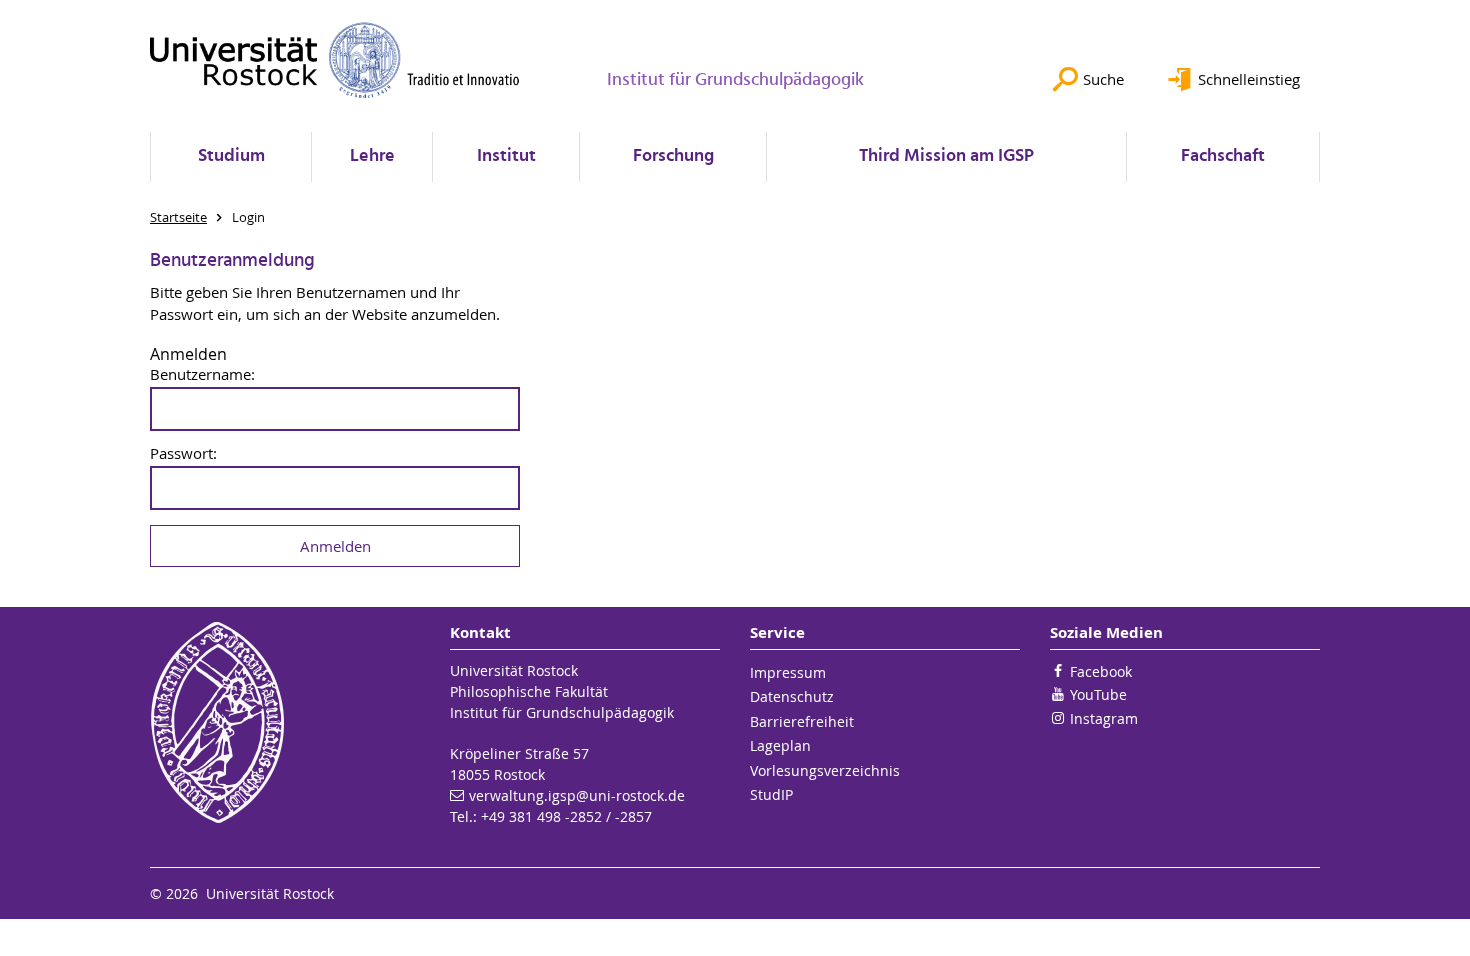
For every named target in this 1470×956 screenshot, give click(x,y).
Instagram (1104, 718)
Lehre (372, 156)
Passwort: (183, 453)
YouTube (1098, 694)
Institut (506, 156)
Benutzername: (202, 374)
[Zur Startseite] (335, 60)
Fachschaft (1223, 156)
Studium (231, 156)
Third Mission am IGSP (946, 156)
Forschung (673, 156)
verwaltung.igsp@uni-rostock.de (577, 795)
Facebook (1101, 671)
